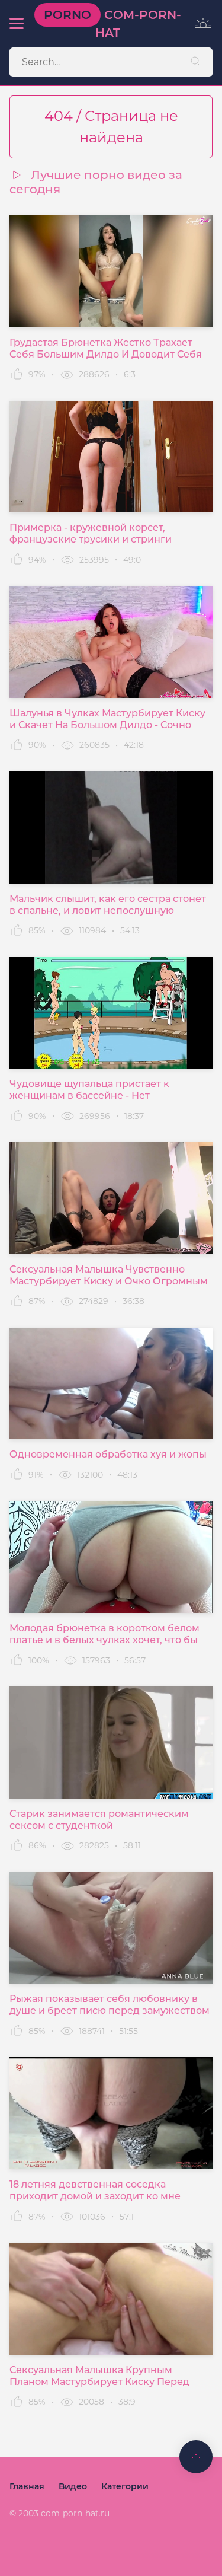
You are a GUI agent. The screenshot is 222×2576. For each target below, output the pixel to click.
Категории (125, 2486)
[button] (16, 24)
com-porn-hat (112, 24)
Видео (73, 2486)
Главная (27, 2486)
